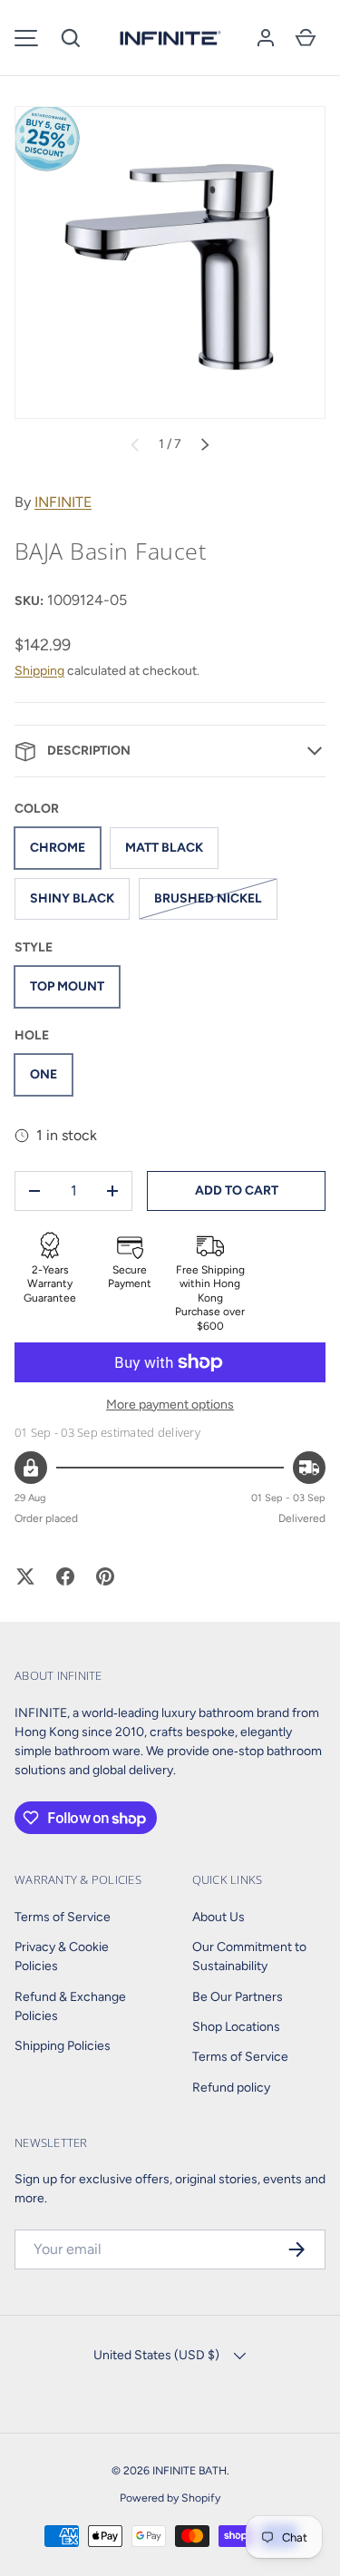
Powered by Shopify (170, 2498)
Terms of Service (63, 1917)
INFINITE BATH (189, 2470)
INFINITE (63, 502)
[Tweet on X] (25, 1576)
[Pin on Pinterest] (105, 1576)
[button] (71, 38)
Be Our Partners (238, 1997)
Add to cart (237, 1190)
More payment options (170, 1405)
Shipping (39, 671)
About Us (219, 1917)
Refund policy (231, 2088)
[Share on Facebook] (65, 1576)
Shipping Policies (63, 2046)
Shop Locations (236, 2027)
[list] (170, 263)
